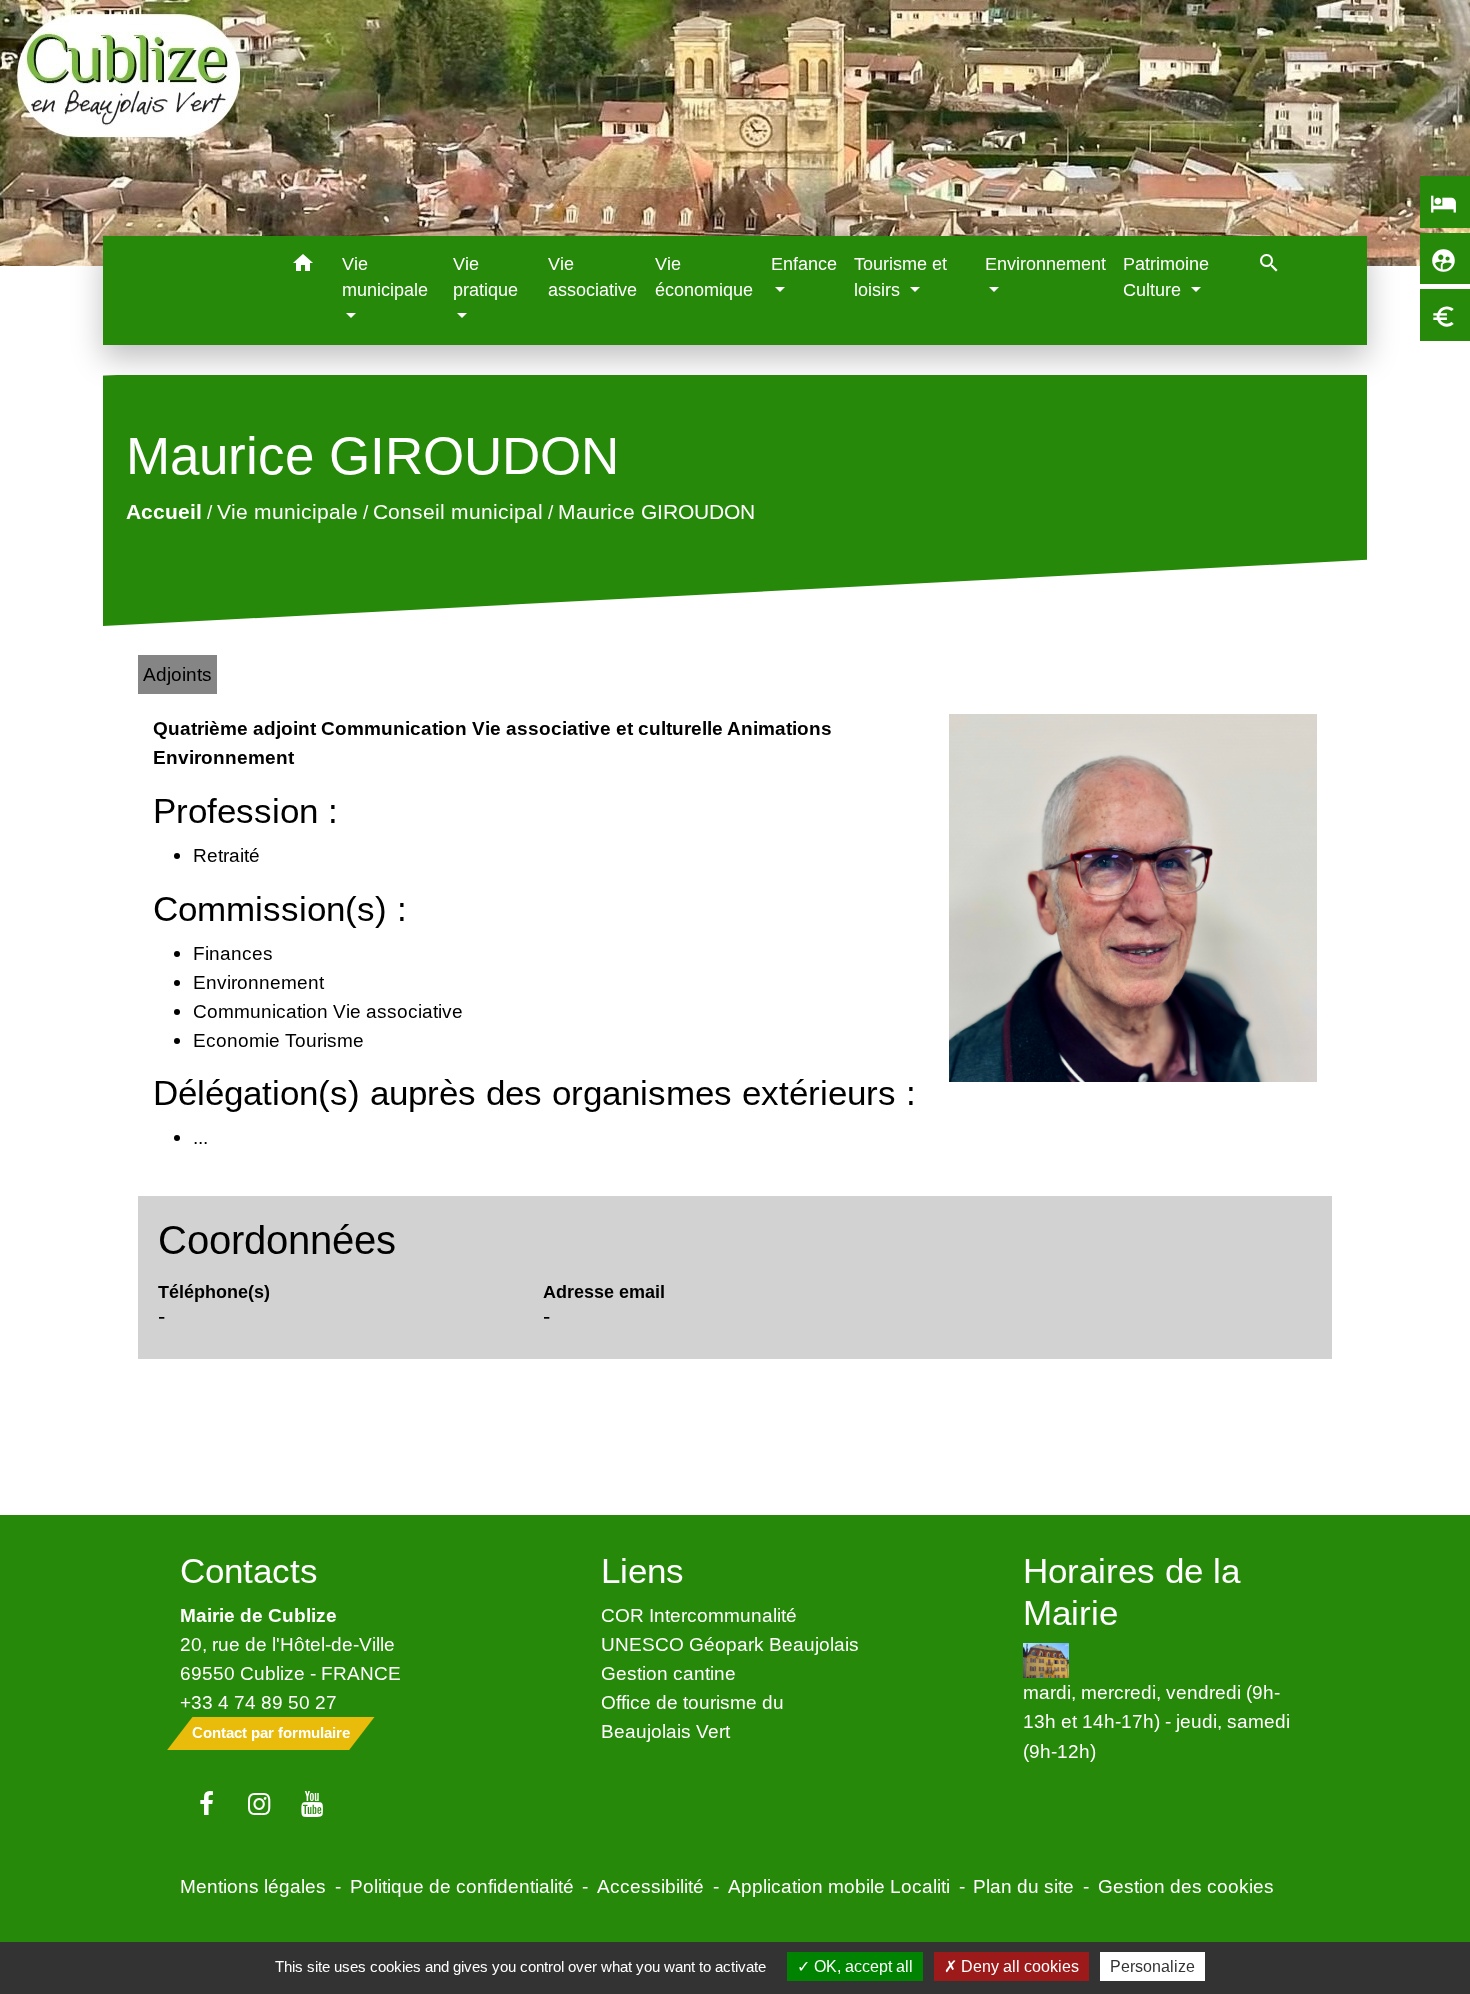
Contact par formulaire (271, 1732)
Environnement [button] (1045, 264)
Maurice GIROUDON (656, 512)
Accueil (164, 512)
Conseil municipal (458, 512)
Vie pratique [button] (485, 277)
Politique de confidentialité (462, 1886)
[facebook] (206, 1805)
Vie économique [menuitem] (704, 277)
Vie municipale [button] (385, 277)
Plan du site (1023, 1886)
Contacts (249, 1570)
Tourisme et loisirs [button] (900, 277)
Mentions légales (253, 1886)
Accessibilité (650, 1886)
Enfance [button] (804, 264)
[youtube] (312, 1805)
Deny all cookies (1018, 1966)
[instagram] (259, 1805)
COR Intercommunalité (699, 1615)
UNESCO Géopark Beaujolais (730, 1644)
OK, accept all (861, 1966)
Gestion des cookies (1186, 1886)
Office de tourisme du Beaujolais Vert (692, 1716)
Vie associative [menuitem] (592, 277)
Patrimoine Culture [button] (1166, 277)
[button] (303, 266)
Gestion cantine (668, 1673)
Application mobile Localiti (839, 1886)
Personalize (1152, 1966)
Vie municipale (287, 512)
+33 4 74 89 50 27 (258, 1702)
